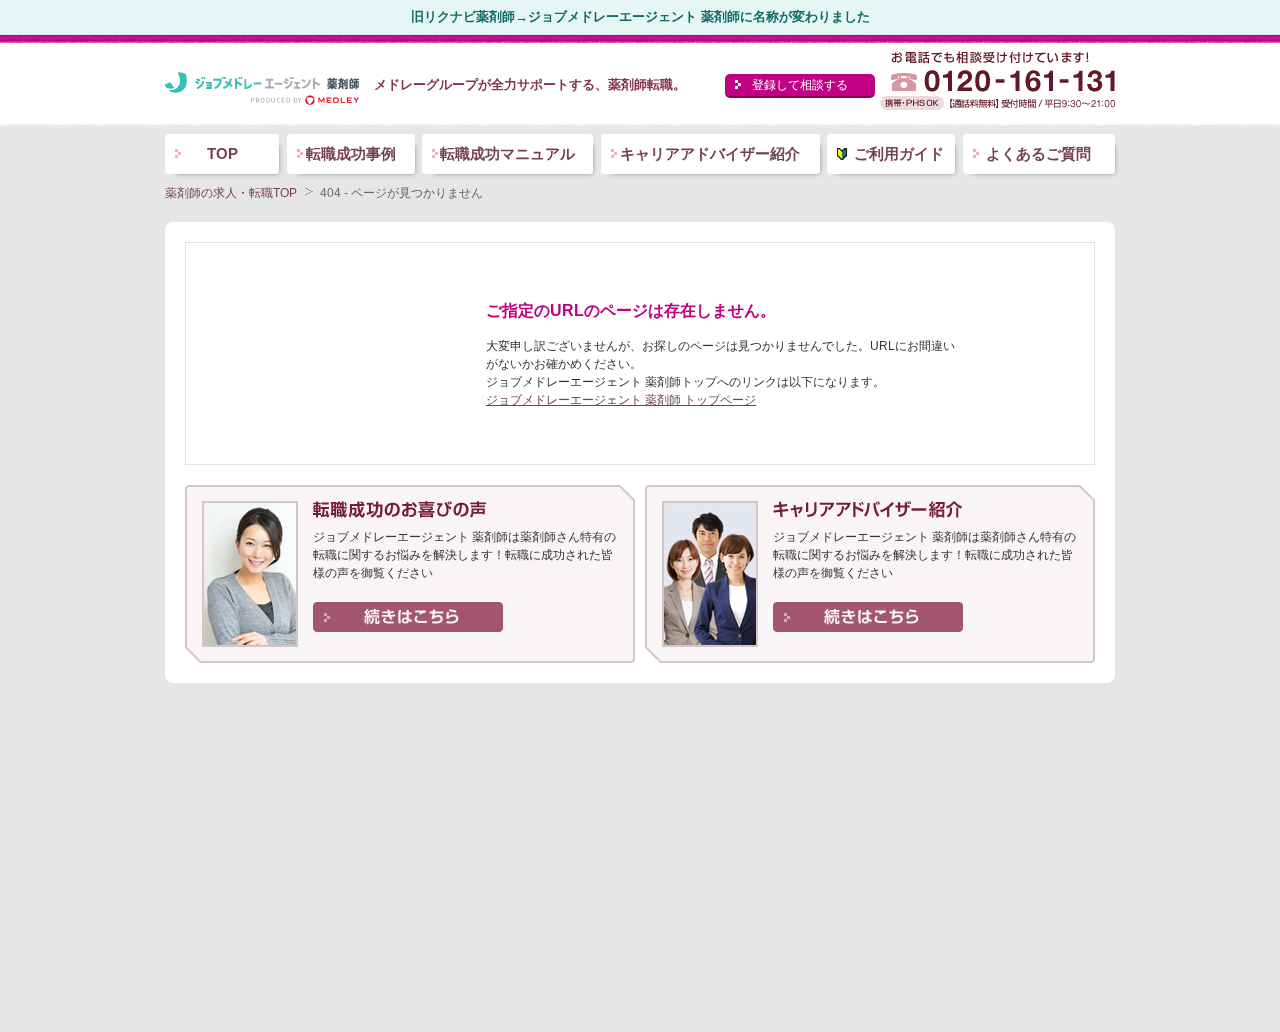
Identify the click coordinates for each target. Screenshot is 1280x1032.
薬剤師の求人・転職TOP (231, 193)
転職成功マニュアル (507, 153)
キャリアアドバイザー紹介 (710, 153)
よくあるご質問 (1038, 153)
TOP (222, 153)
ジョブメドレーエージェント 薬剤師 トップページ (621, 400)
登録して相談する (800, 85)
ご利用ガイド (899, 153)
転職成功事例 (351, 153)
